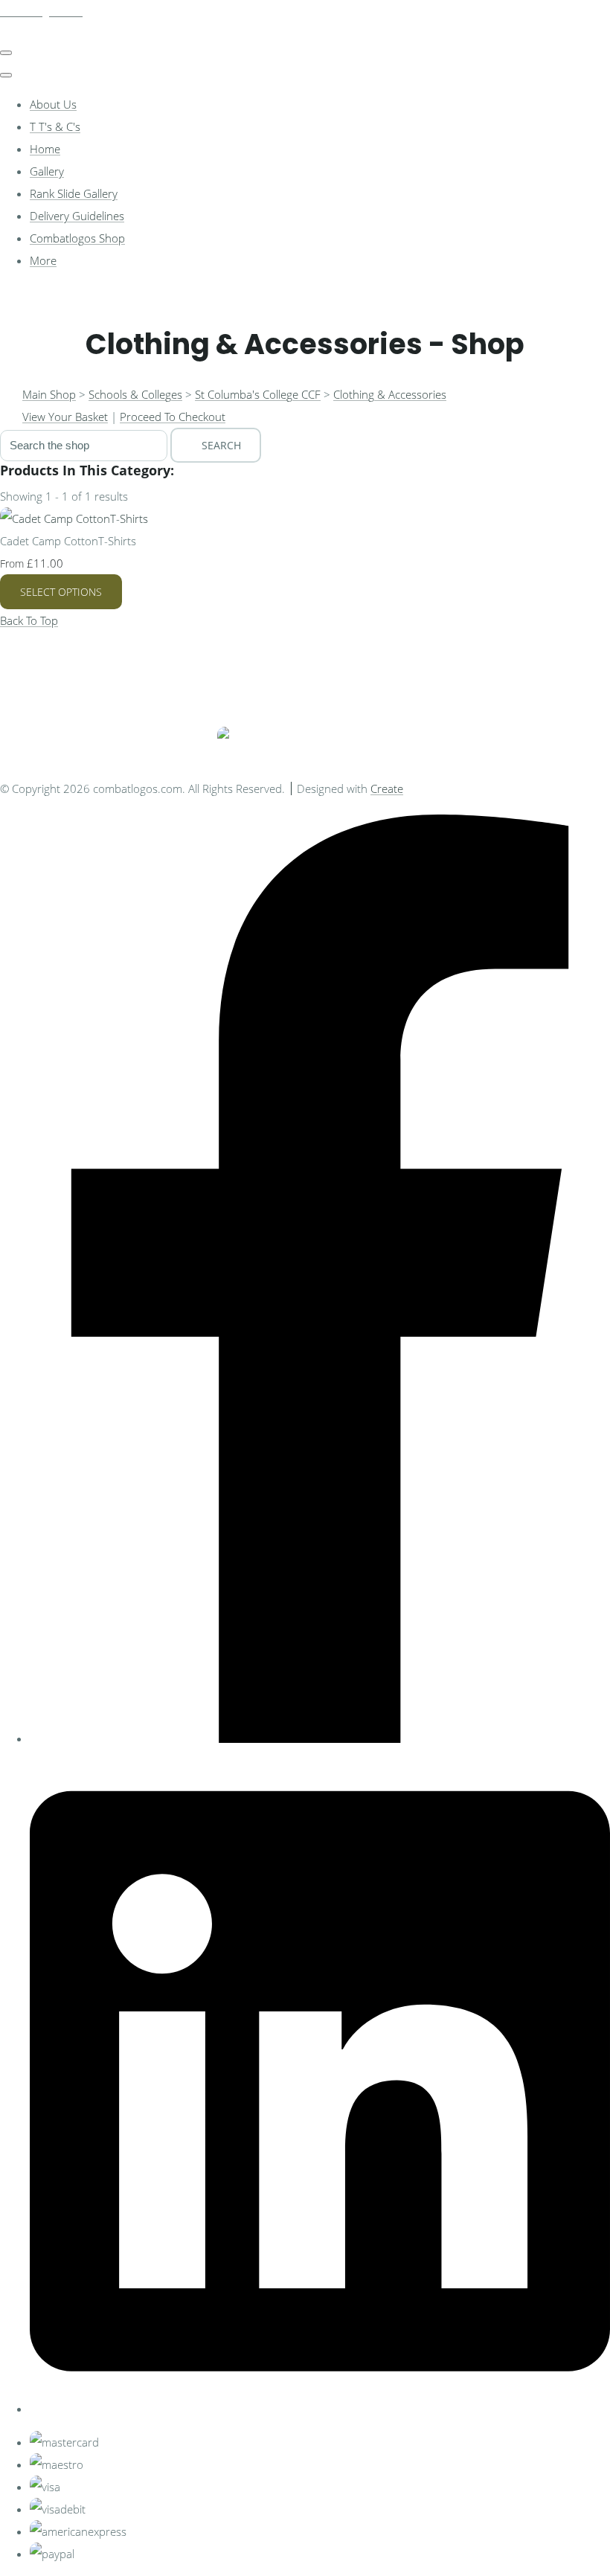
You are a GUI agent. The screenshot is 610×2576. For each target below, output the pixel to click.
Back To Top (29, 620)
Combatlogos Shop (77, 238)
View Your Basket (65, 417)
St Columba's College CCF (258, 394)
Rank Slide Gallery (74, 193)
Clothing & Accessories (390, 394)
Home (45, 149)
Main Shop (49, 394)
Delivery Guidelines (77, 216)
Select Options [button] (61, 592)
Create (387, 788)
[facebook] (320, 1738)
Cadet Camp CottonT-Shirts (68, 541)
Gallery (47, 171)
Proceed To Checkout (173, 417)
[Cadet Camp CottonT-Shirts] (74, 518)
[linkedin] (320, 2409)
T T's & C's (55, 126)
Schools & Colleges (135, 394)
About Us (53, 104)
